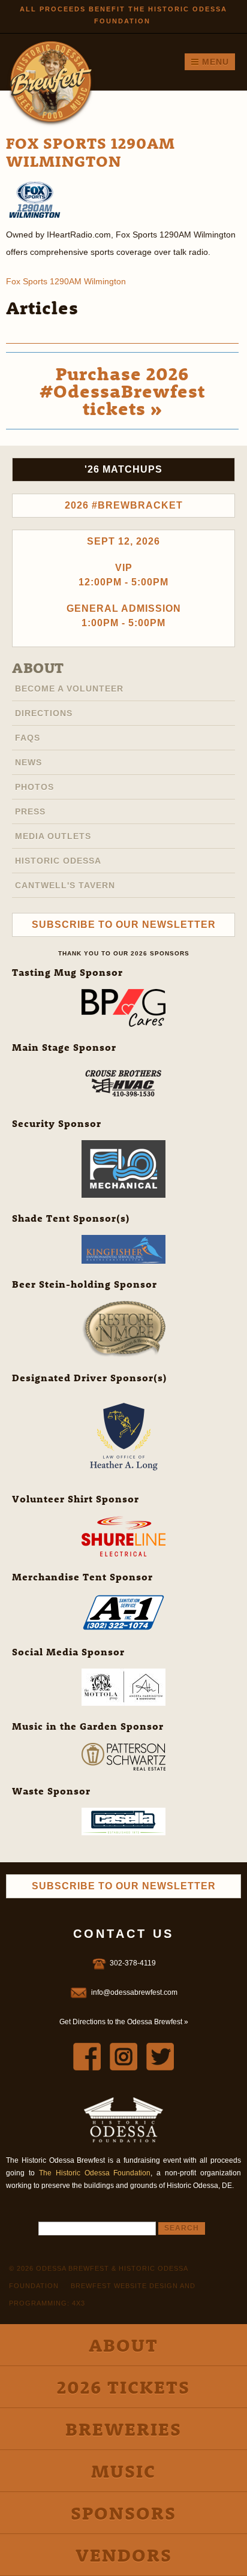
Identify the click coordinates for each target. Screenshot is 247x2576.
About (38, 668)
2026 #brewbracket (124, 505)
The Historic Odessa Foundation (95, 2173)
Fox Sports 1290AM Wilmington (66, 281)
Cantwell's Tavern (65, 885)
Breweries (123, 2429)
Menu (214, 62)
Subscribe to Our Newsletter (124, 925)
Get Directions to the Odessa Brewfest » (124, 2022)
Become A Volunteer (69, 689)
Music (123, 2471)
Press (30, 811)
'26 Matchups (123, 469)
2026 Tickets (123, 2387)
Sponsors (123, 2513)
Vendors (124, 2555)
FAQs (28, 738)
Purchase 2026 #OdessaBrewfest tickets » (122, 391)
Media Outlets (53, 836)
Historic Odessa (58, 861)
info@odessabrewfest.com (134, 1992)
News (28, 762)
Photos (34, 787)
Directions (44, 713)
